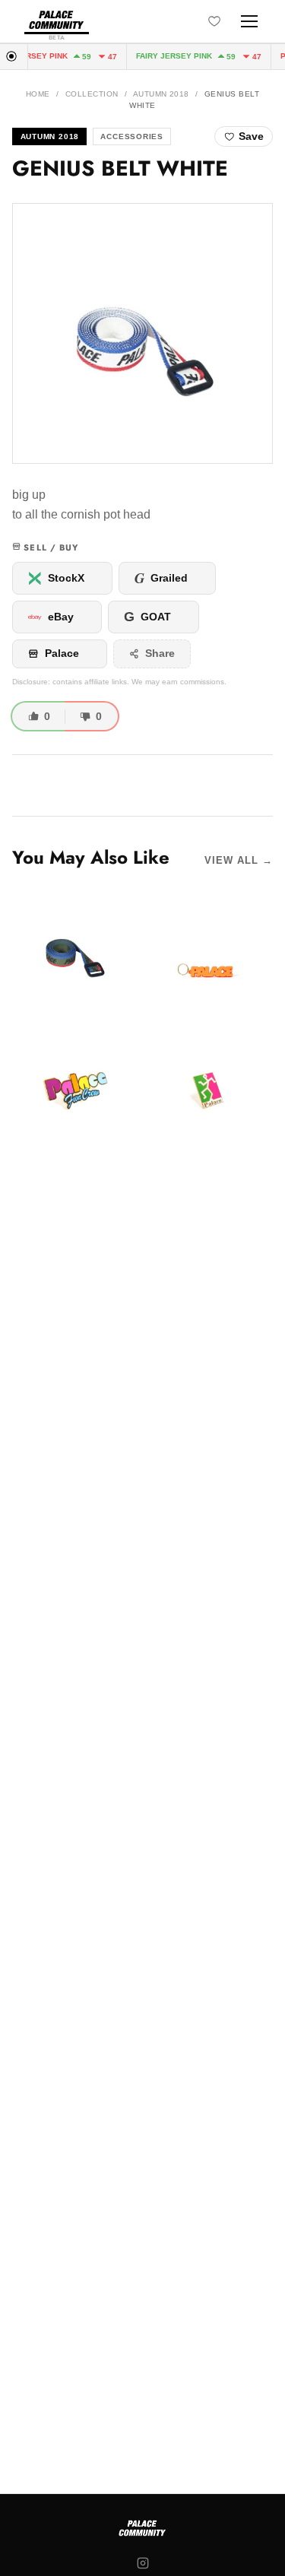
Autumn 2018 (161, 94)
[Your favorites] (214, 21)
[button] (142, 333)
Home (38, 94)
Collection (92, 94)
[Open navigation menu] (249, 21)
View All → (239, 860)
